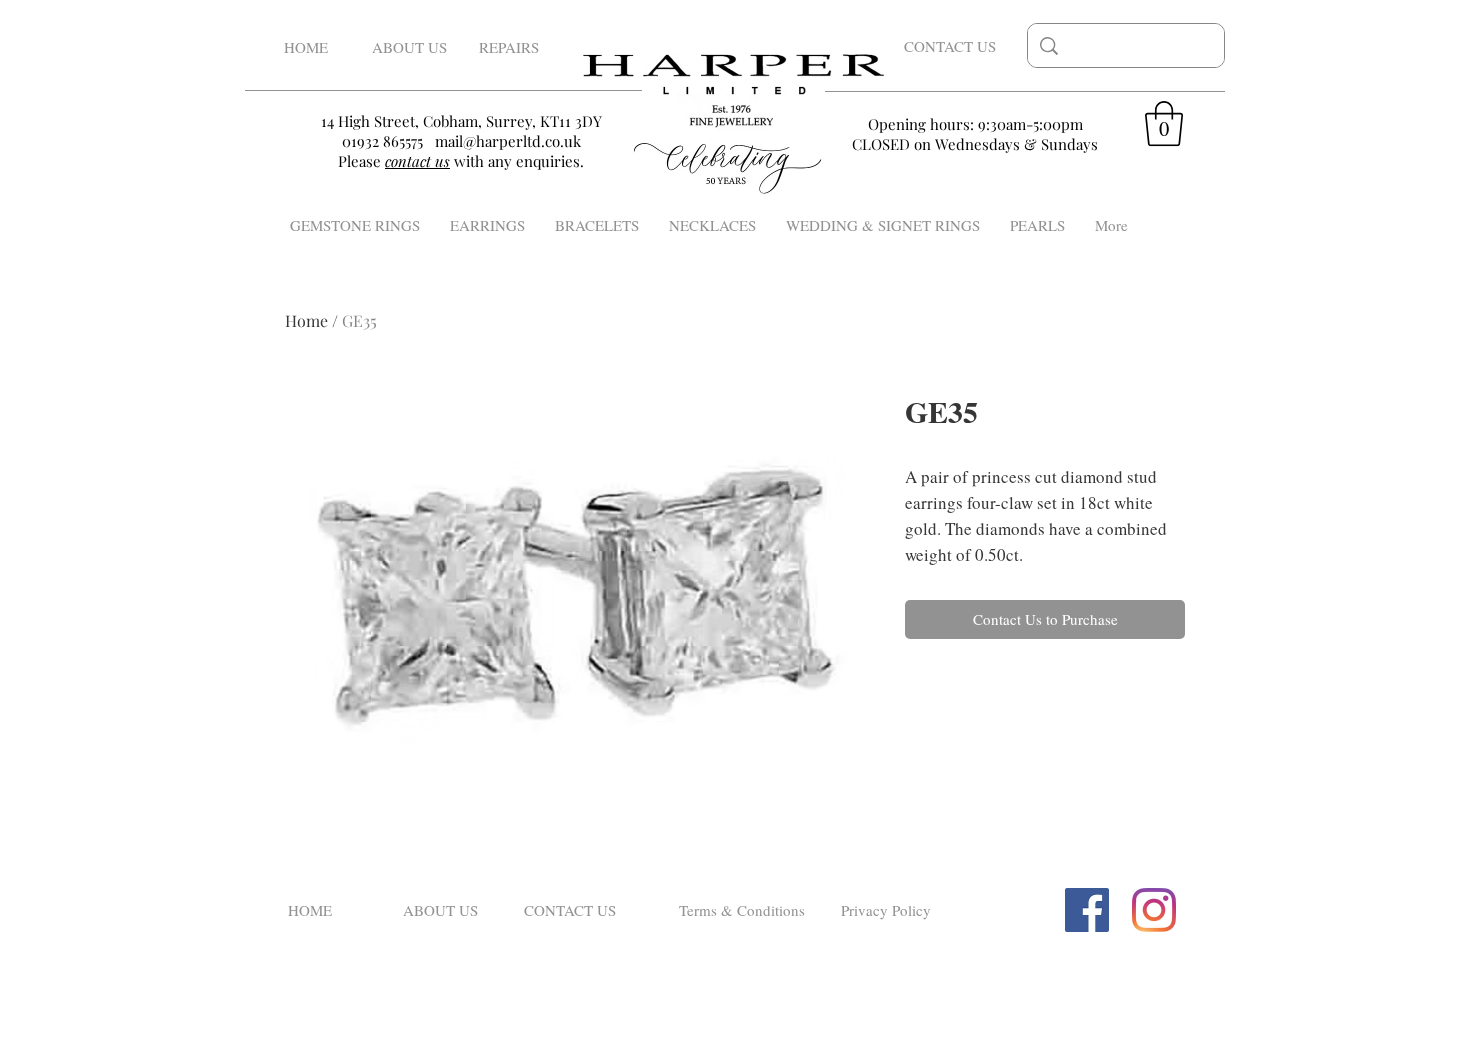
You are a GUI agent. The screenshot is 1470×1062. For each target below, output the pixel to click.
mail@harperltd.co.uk (508, 141)
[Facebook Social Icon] (1087, 910)
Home (306, 320)
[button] (1164, 123)
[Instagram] (1154, 910)
